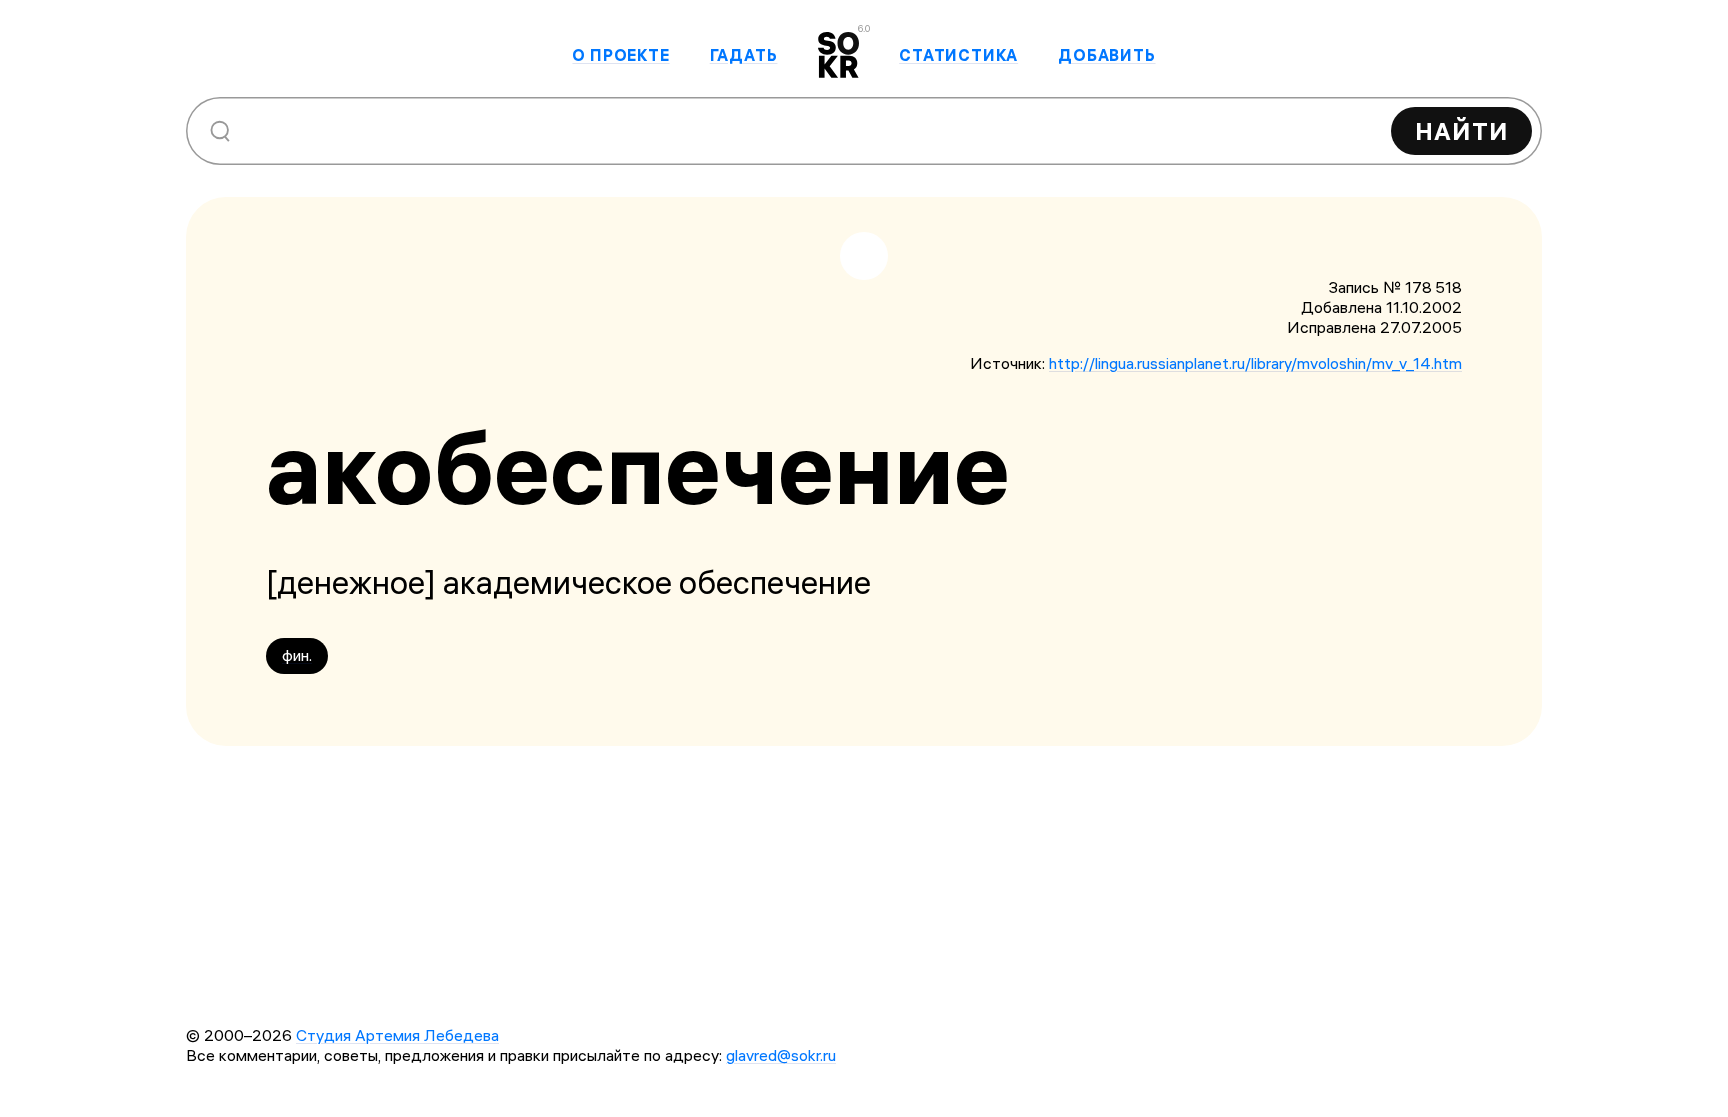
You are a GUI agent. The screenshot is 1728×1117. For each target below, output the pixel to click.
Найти (1461, 131)
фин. (297, 655)
